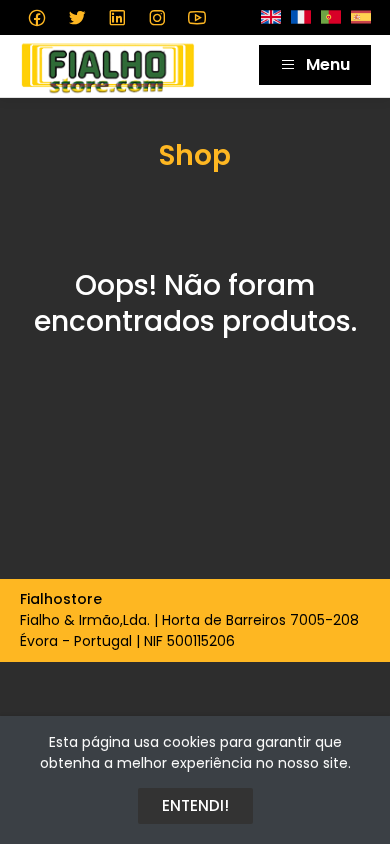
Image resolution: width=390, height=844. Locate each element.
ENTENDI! (195, 805)
